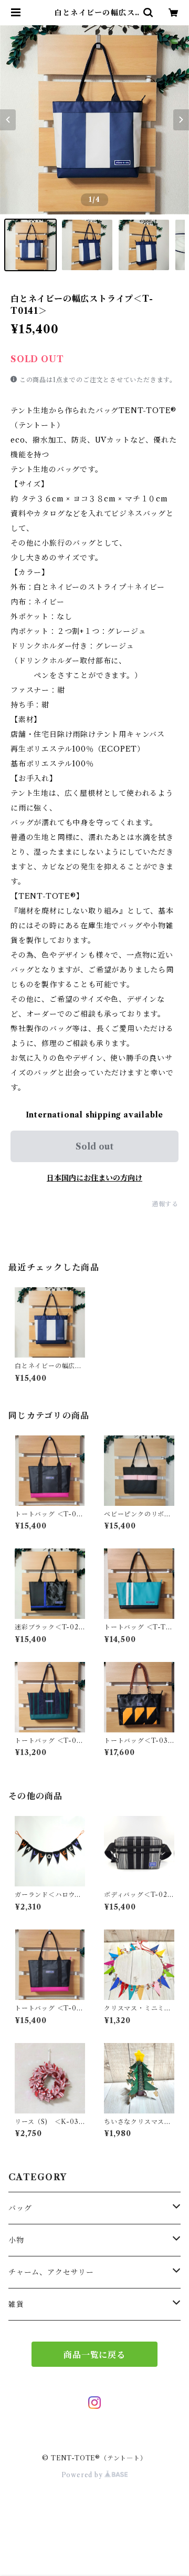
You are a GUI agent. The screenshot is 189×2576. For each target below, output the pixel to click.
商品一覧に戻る (94, 2355)
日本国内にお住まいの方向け (94, 1178)
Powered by (83, 2475)
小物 (16, 2240)
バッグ (20, 2208)
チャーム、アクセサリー (51, 2272)
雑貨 (16, 2304)
